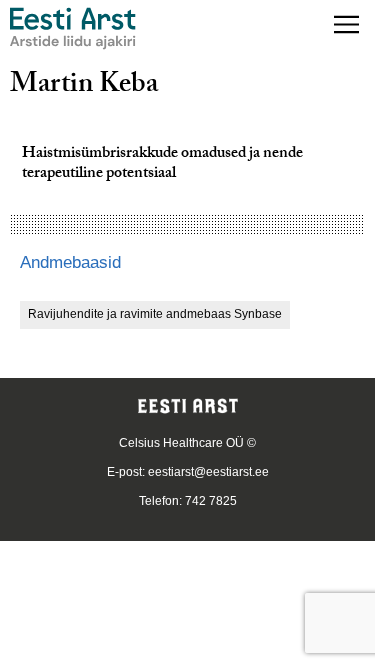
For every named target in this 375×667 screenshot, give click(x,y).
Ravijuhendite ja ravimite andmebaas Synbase (155, 314)
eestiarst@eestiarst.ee (208, 472)
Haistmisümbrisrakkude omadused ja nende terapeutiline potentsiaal (162, 165)
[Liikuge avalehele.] (73, 28)
